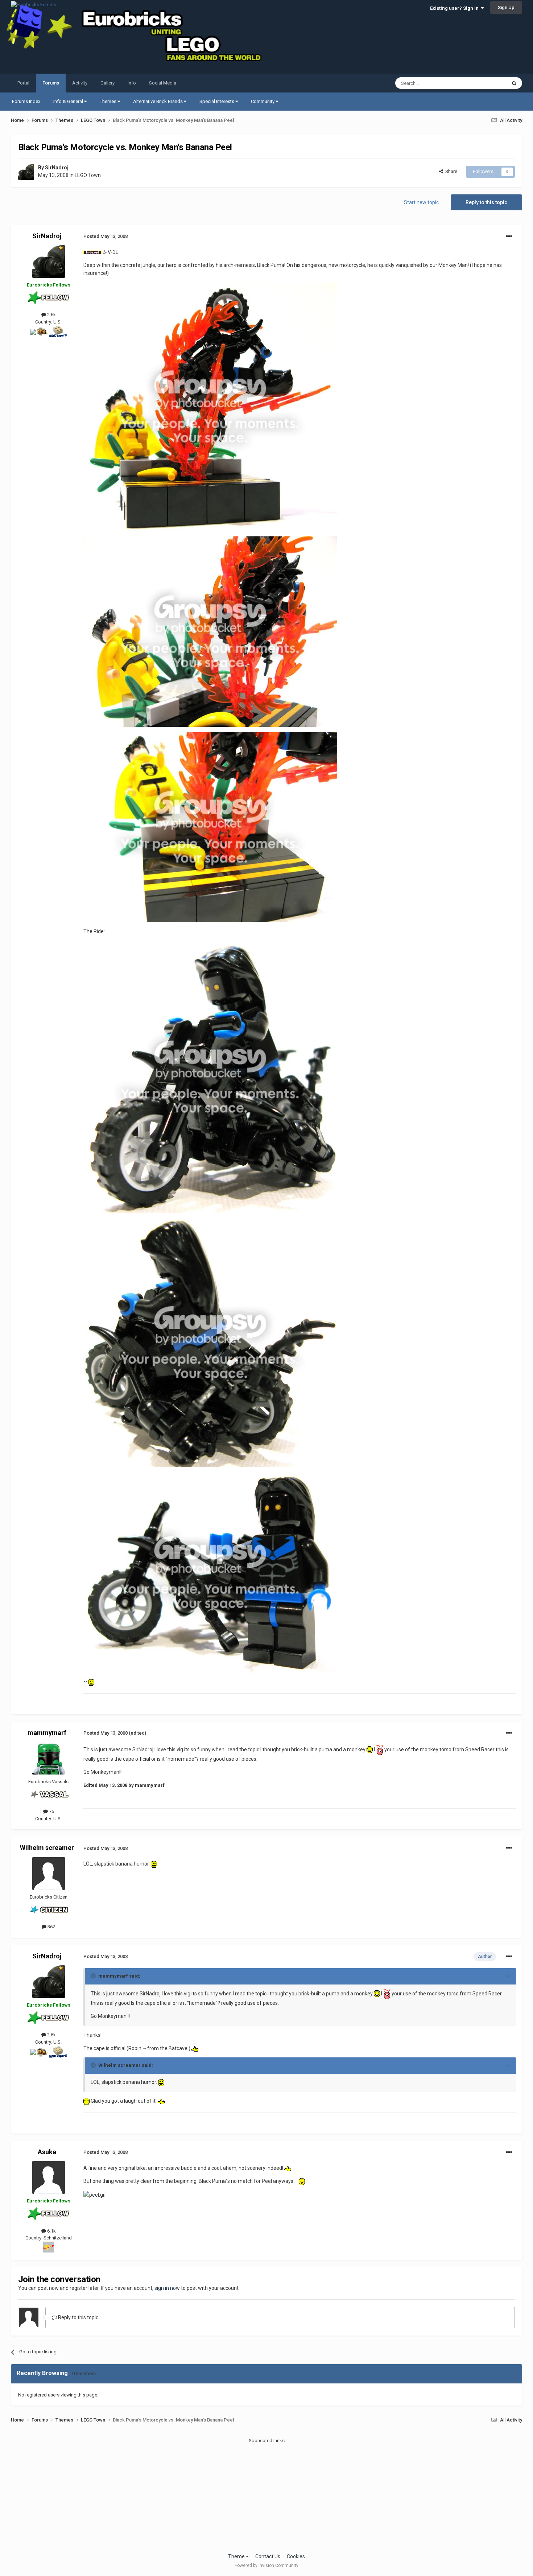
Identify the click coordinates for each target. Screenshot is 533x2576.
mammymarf (47, 1733)
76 (51, 1811)
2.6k (51, 315)
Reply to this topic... (79, 2317)
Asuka (47, 2152)
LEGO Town (88, 175)
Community (263, 101)
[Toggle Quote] (94, 1976)
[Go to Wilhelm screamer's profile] (49, 1874)
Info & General (69, 101)
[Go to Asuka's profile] (49, 2177)
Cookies (296, 2556)
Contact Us (268, 2556)
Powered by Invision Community (266, 2565)
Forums (51, 83)
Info (132, 83)
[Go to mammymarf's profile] (49, 1758)
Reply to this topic (486, 202)
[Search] (514, 83)
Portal (23, 83)
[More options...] (509, 236)
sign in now (167, 2288)
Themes (109, 101)
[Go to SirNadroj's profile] (26, 172)
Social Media (163, 83)
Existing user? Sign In (455, 8)
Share (450, 171)
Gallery (108, 83)
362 (51, 1927)
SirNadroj (57, 168)
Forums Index (26, 101)
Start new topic (421, 202)
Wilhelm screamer (47, 1848)
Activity (80, 83)
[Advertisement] (266, 2495)
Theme (237, 2556)
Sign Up (506, 7)
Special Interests (217, 101)
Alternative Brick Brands (158, 101)
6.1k (51, 2231)
